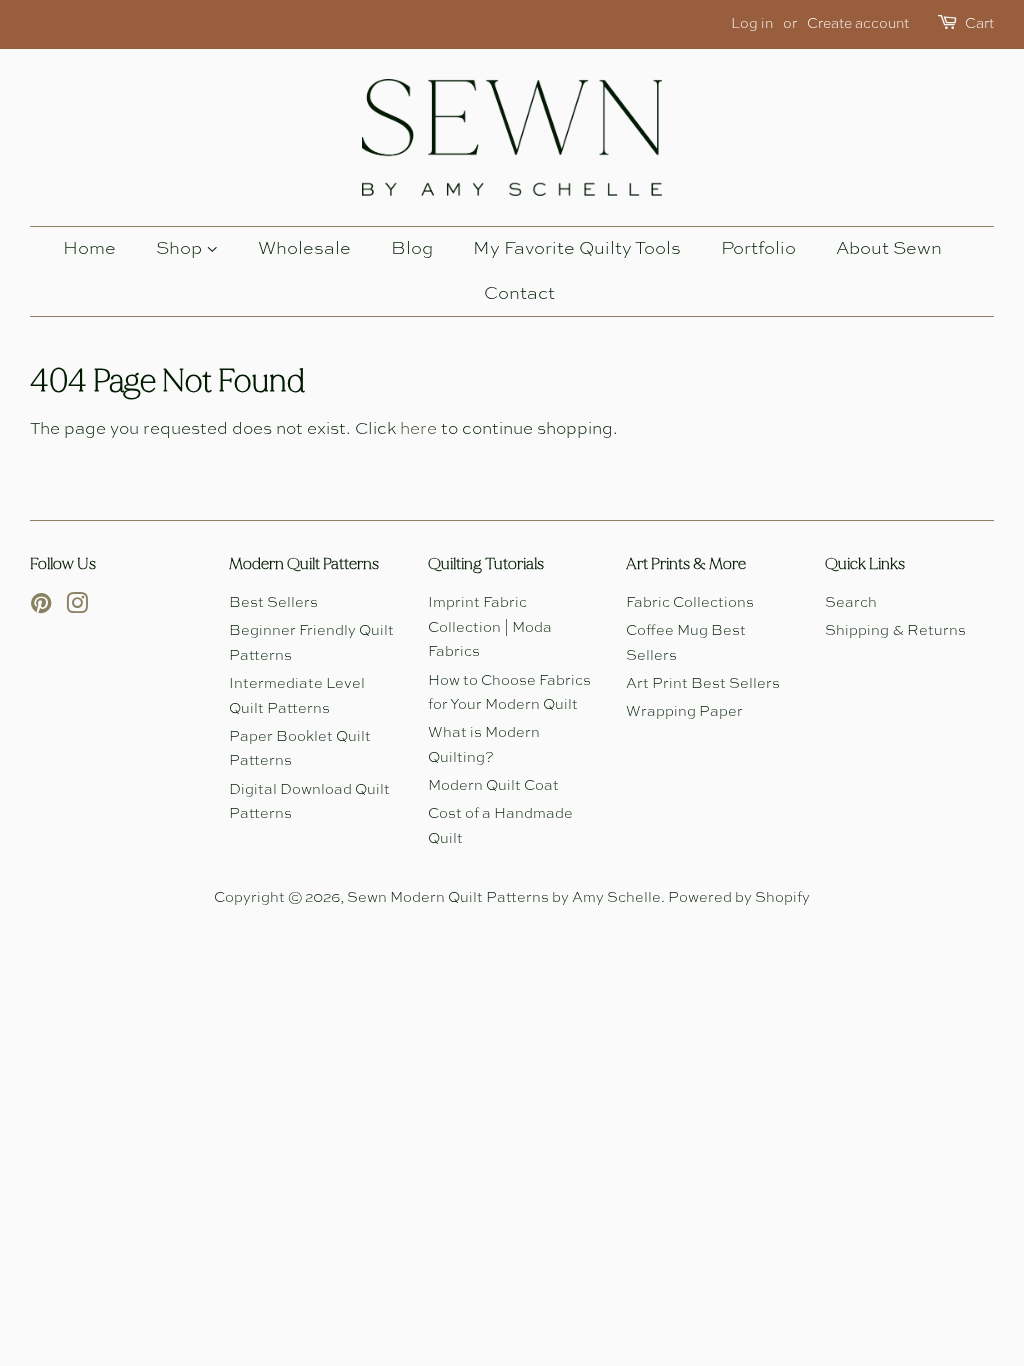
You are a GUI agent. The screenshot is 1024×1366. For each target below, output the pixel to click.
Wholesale (304, 249)
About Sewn (889, 249)
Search (851, 603)
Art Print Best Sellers (703, 684)
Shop (181, 249)
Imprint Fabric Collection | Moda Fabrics (490, 627)
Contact (519, 294)
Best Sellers (273, 603)
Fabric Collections (690, 603)
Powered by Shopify (739, 898)
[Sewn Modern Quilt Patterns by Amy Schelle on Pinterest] (41, 608)
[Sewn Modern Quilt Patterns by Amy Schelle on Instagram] (77, 608)
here (418, 429)
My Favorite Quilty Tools (577, 249)
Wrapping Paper (684, 712)
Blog (412, 249)
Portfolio (758, 249)
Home (89, 249)
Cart (979, 24)
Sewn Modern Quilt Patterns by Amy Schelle (504, 898)
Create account (858, 24)
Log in (752, 24)
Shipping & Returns (895, 631)
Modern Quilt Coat (493, 786)
